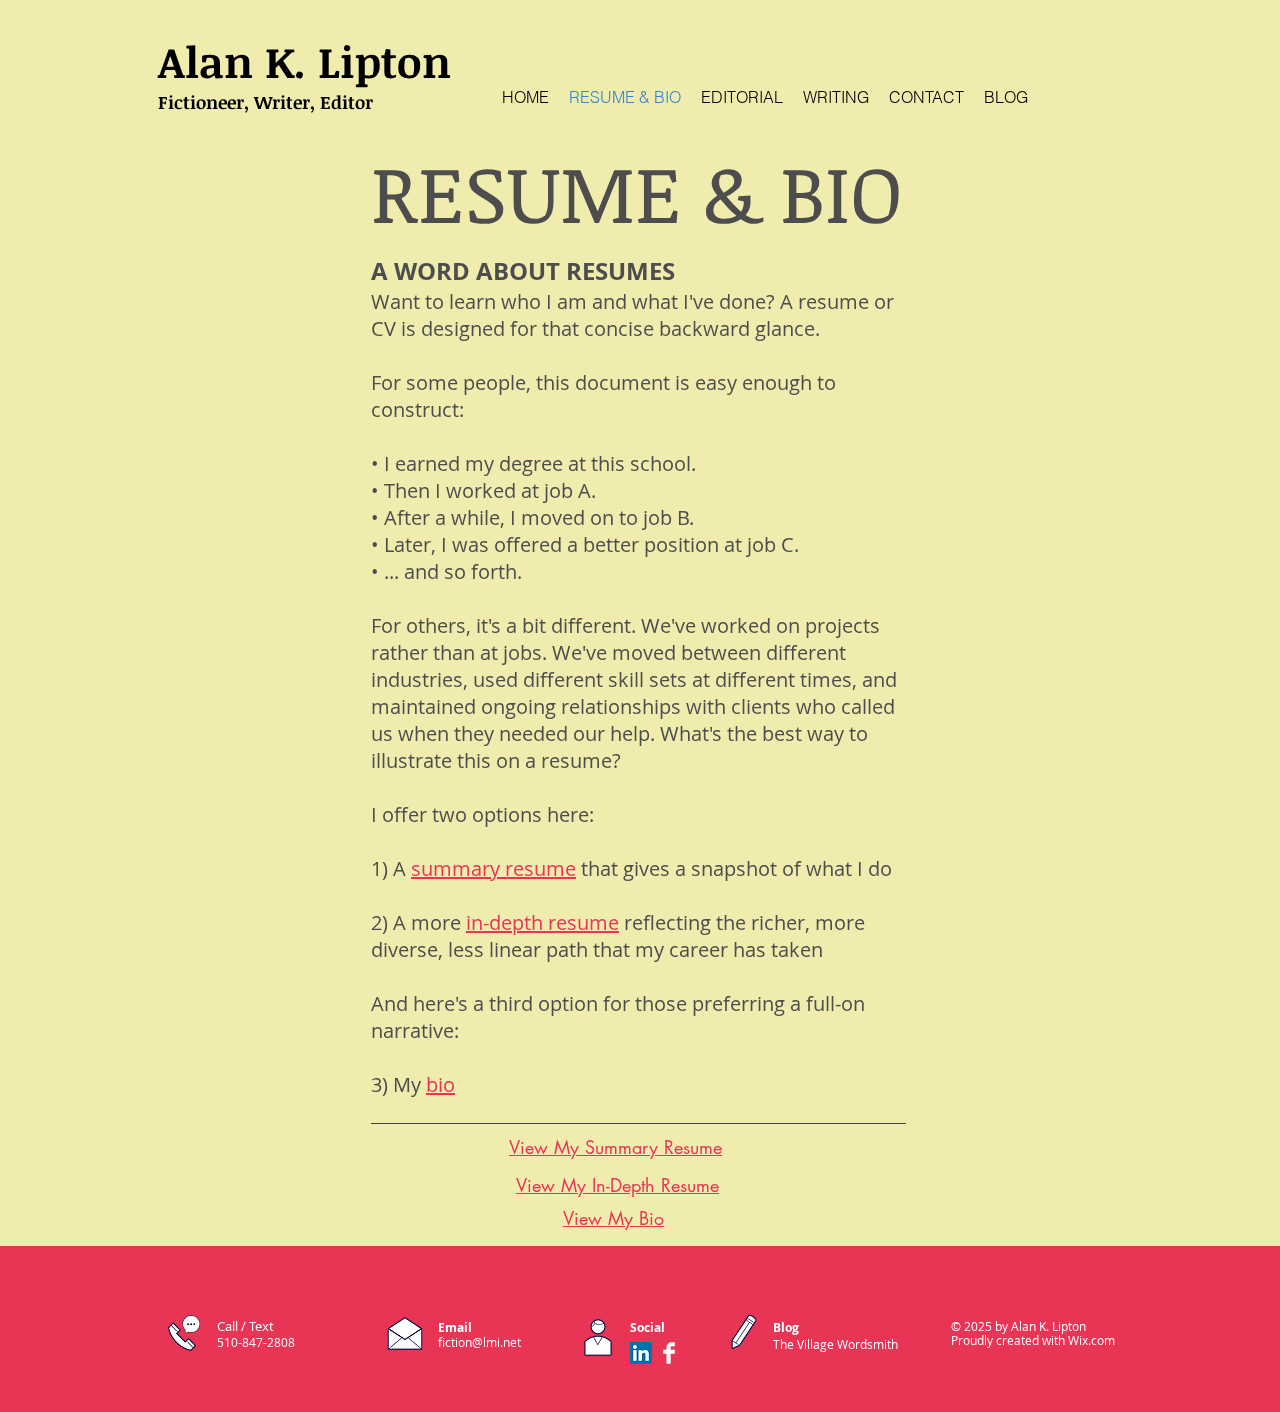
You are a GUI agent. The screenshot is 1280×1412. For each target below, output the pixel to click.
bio (440, 1084)
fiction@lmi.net (479, 1342)
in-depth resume (542, 922)
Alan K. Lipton (304, 61)
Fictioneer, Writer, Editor (265, 102)
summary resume (493, 868)
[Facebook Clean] (669, 1353)
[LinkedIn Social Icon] (641, 1353)
